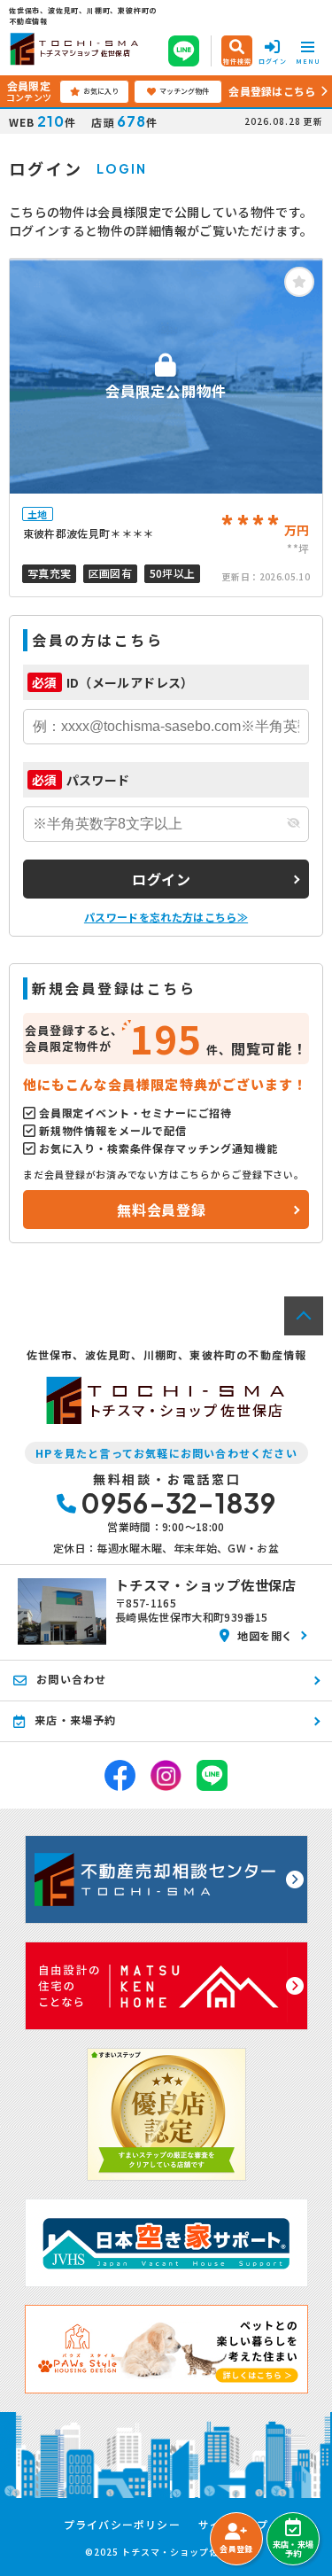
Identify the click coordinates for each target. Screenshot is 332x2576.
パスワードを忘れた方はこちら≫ (166, 917)
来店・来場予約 (293, 2549)
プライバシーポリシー (122, 2525)
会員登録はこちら (272, 91)
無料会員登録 (162, 1210)
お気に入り (101, 91)
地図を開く (265, 1635)
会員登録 (236, 2549)
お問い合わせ (71, 1679)
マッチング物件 (184, 91)
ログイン (162, 879)
